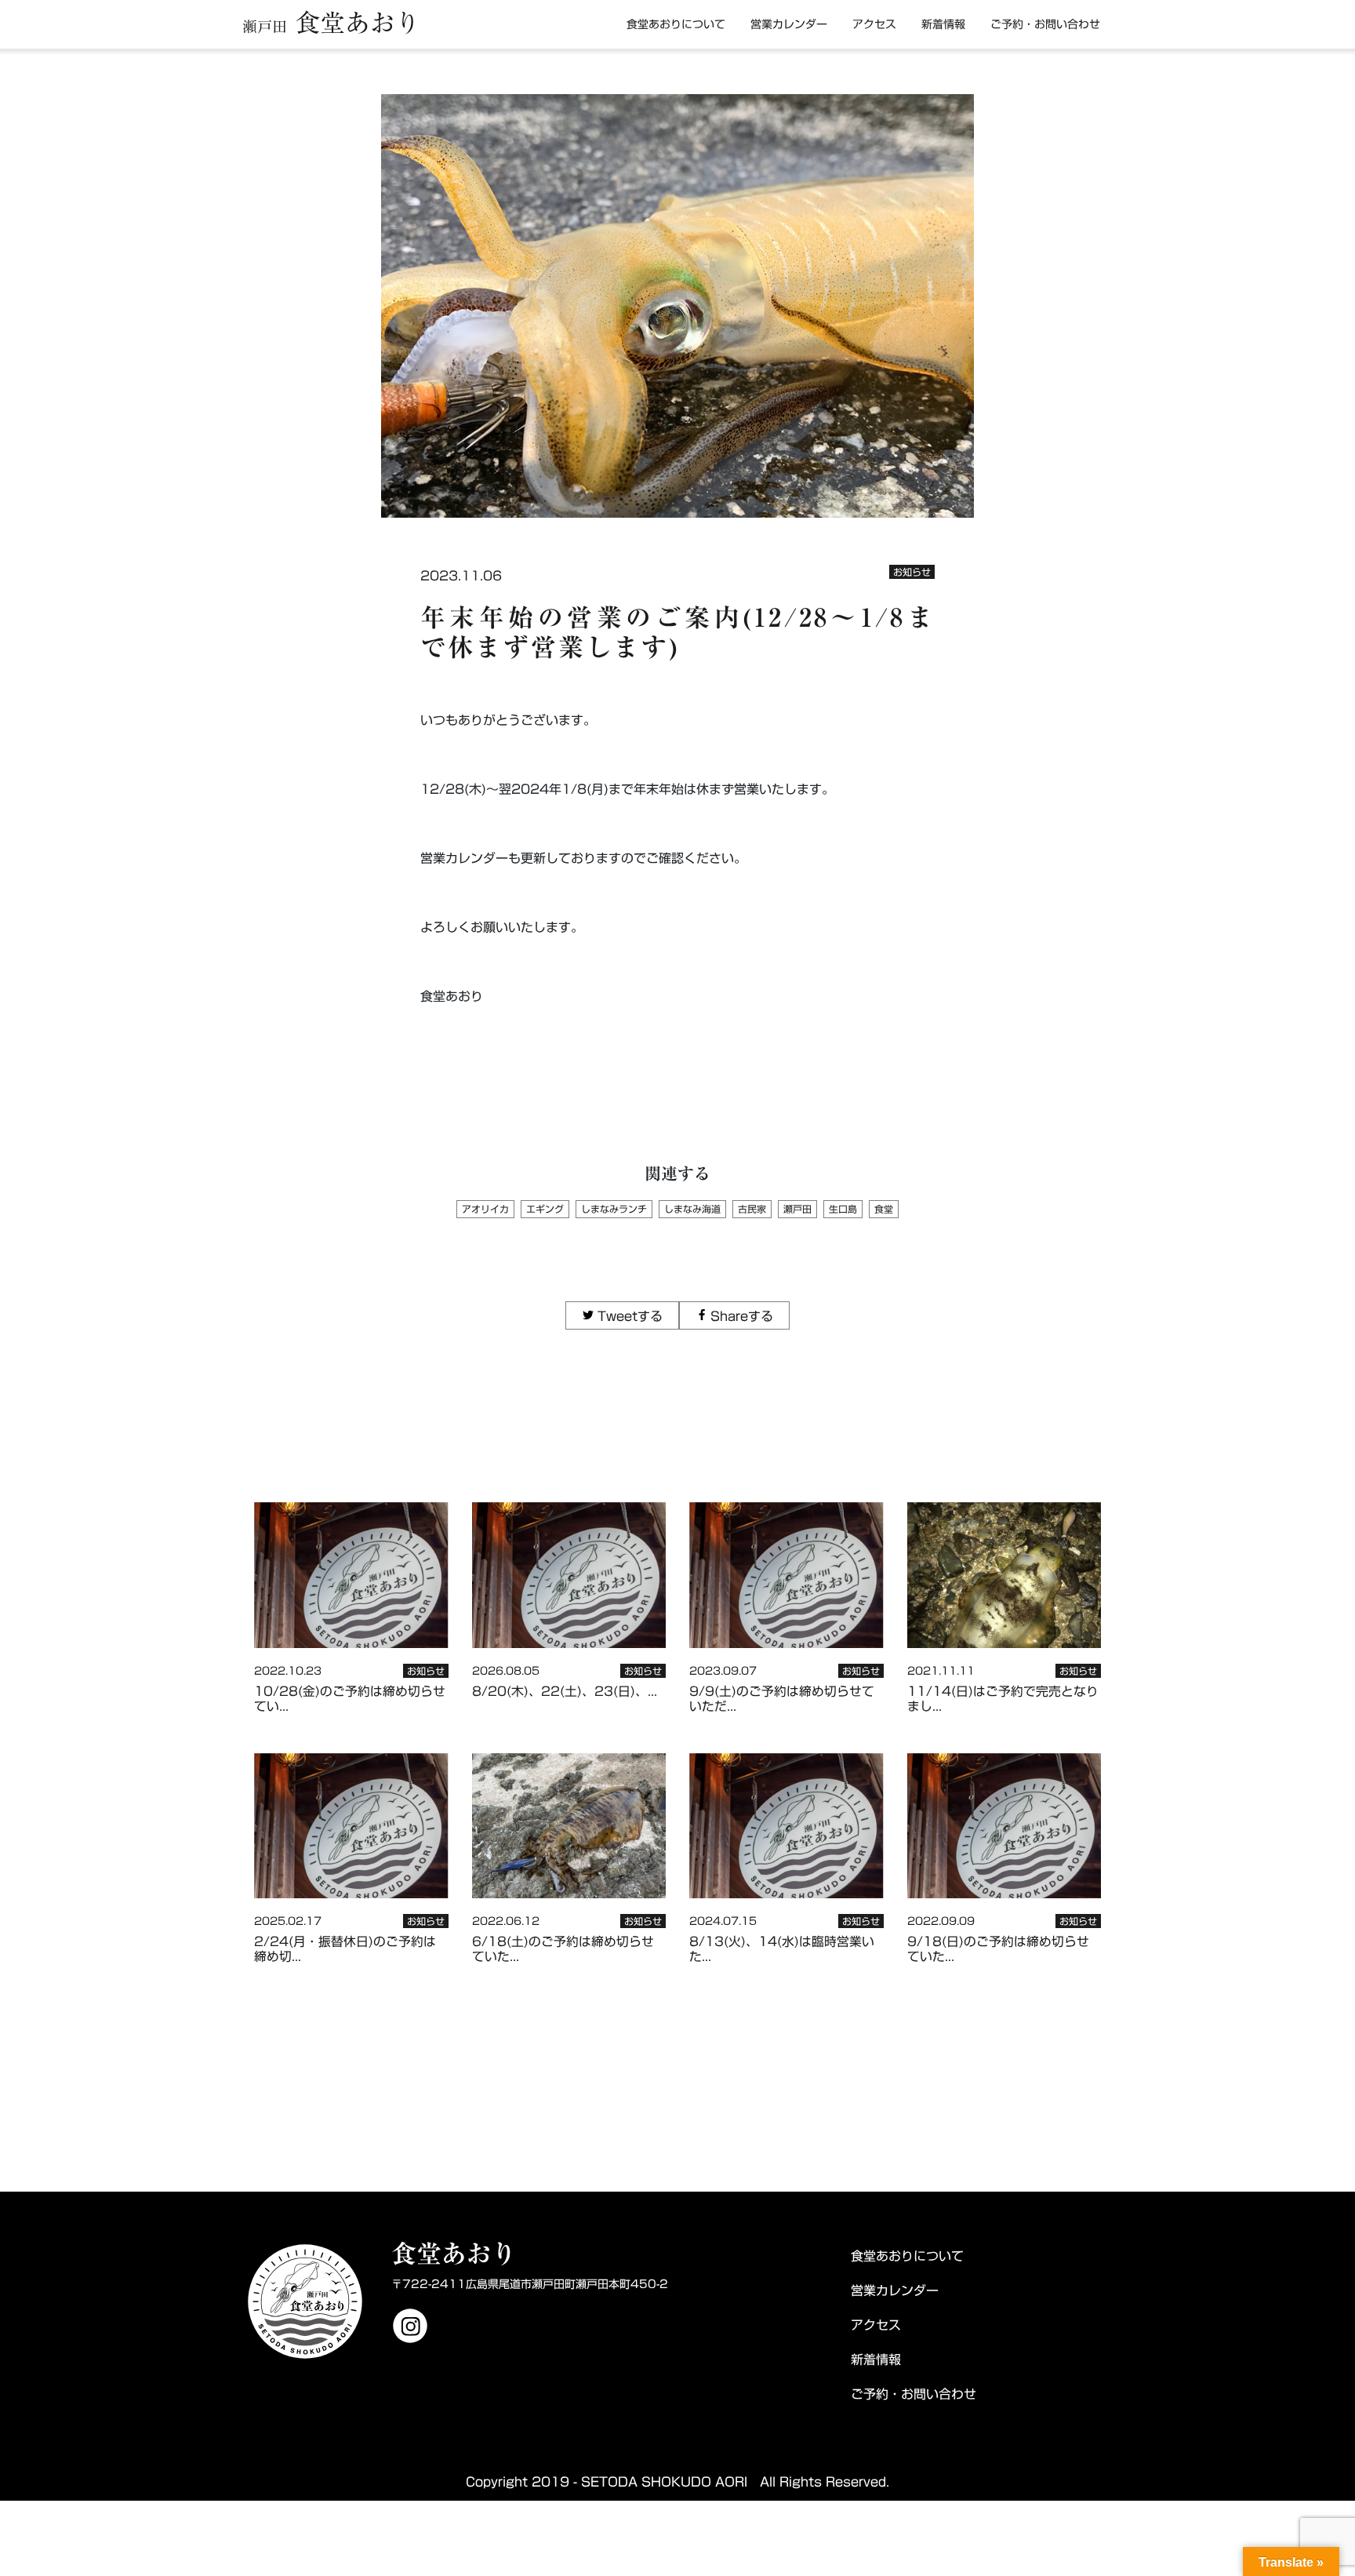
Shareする (742, 1316)
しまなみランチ (614, 1209)
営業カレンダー (789, 24)
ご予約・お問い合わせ (1045, 24)
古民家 (752, 1209)
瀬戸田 (797, 1209)
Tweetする (630, 1316)
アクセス (874, 24)
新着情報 (943, 24)
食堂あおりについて (676, 24)
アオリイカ (485, 1209)
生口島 (843, 1209)
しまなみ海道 (692, 1209)
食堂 (884, 1209)
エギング (545, 1209)
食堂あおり (331, 23)
